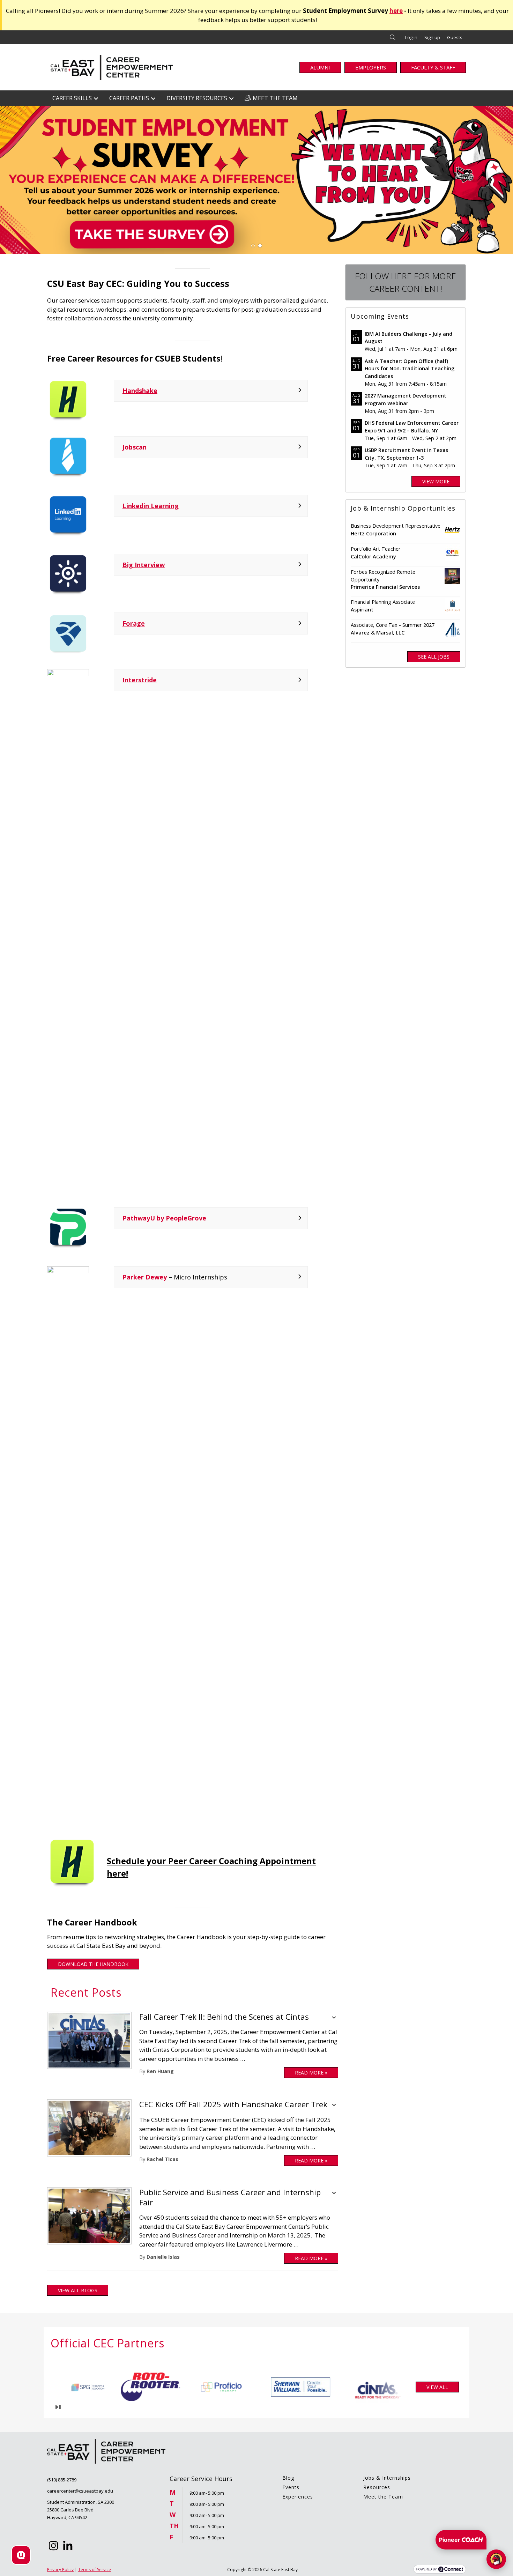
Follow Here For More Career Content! (406, 282)
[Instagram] (53, 2546)
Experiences (298, 2497)
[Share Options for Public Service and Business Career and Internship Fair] (334, 2194)
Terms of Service (95, 2570)
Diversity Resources (197, 98)
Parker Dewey (145, 1277)
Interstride (140, 680)
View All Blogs (78, 2290)
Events (291, 2487)
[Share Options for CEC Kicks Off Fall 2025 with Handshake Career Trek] (334, 2106)
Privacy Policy (60, 2570)
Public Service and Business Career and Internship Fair (230, 2197)
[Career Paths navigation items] (155, 98)
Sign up (432, 37)
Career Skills (72, 98)
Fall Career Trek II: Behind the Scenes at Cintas (224, 2017)
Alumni (320, 67)
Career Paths (129, 98)
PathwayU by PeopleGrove (164, 1218)
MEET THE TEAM (275, 98)
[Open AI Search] (21, 2555)
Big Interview (144, 565)
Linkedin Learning (151, 506)
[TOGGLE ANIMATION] (58, 2407)
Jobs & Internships (387, 2478)
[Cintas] (168, 2387)
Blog (288, 2478)
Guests (455, 37)
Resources (377, 2487)
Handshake (140, 391)
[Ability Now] (357, 2387)
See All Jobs (434, 657)
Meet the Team (383, 2497)
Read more (311, 2073)
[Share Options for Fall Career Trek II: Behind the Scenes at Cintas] (334, 2018)
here (396, 11)
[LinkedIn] (68, 2546)
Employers (371, 67)
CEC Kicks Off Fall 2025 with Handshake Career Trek (233, 2104)
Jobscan (135, 447)
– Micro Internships (175, 1277)
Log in (411, 37)
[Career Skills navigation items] (98, 98)
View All (437, 2387)
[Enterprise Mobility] (231, 2387)
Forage (134, 623)
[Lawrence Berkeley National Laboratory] (294, 2387)
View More (436, 481)
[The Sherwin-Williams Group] (93, 2387)
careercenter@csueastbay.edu (80, 2491)
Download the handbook (93, 1964)
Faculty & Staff (433, 67)
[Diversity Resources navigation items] (233, 98)
